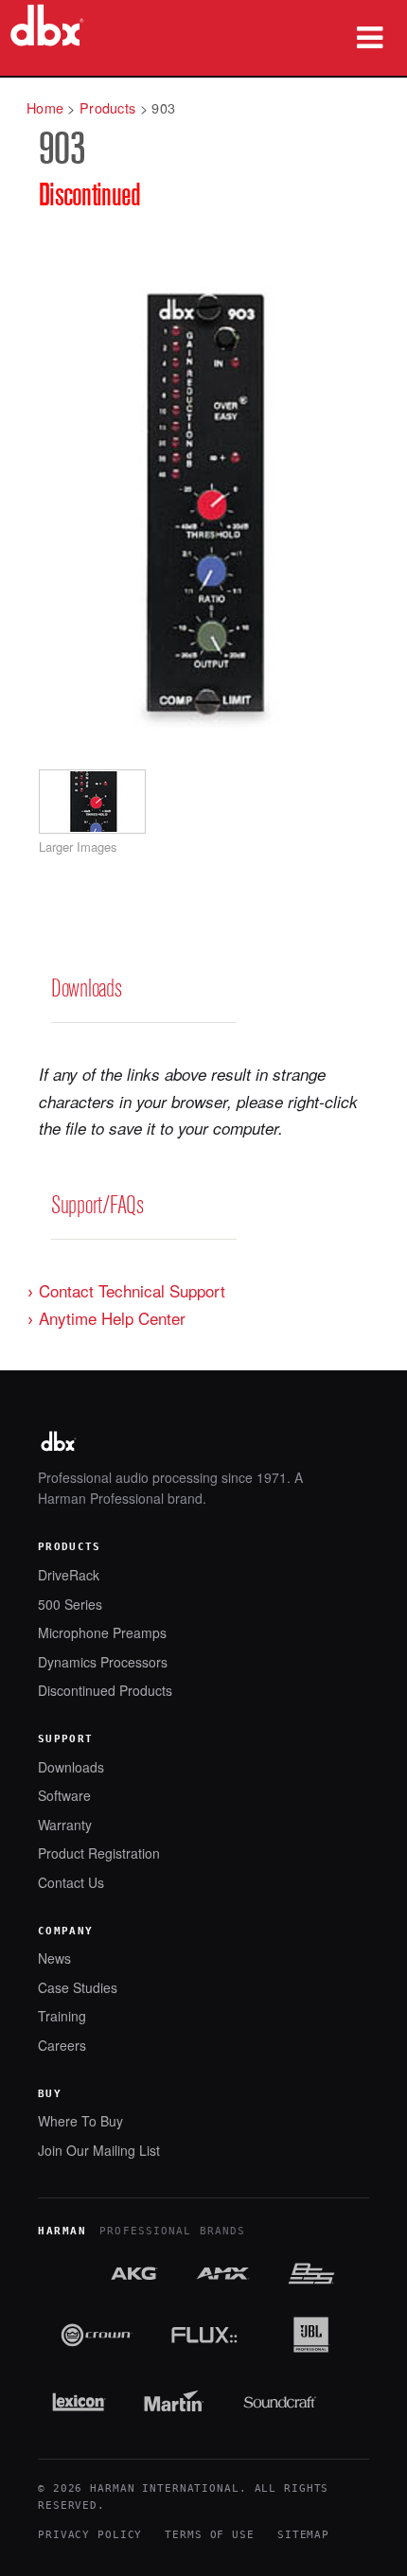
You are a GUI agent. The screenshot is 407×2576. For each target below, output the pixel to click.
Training (62, 2016)
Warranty (65, 1825)
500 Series (70, 1605)
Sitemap (303, 2535)
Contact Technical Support (132, 1290)
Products (107, 107)
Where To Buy (80, 2121)
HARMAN (62, 2231)
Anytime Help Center (112, 1318)
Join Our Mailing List (99, 2151)
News (54, 1958)
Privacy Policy (90, 2535)
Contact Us (71, 1883)
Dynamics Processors (103, 1662)
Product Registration (99, 1853)
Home (45, 107)
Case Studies (78, 1988)
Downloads (71, 1767)
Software (64, 1796)
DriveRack (69, 1575)
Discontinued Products (105, 1691)
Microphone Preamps (102, 1633)
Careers (62, 2046)
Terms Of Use (210, 2535)
